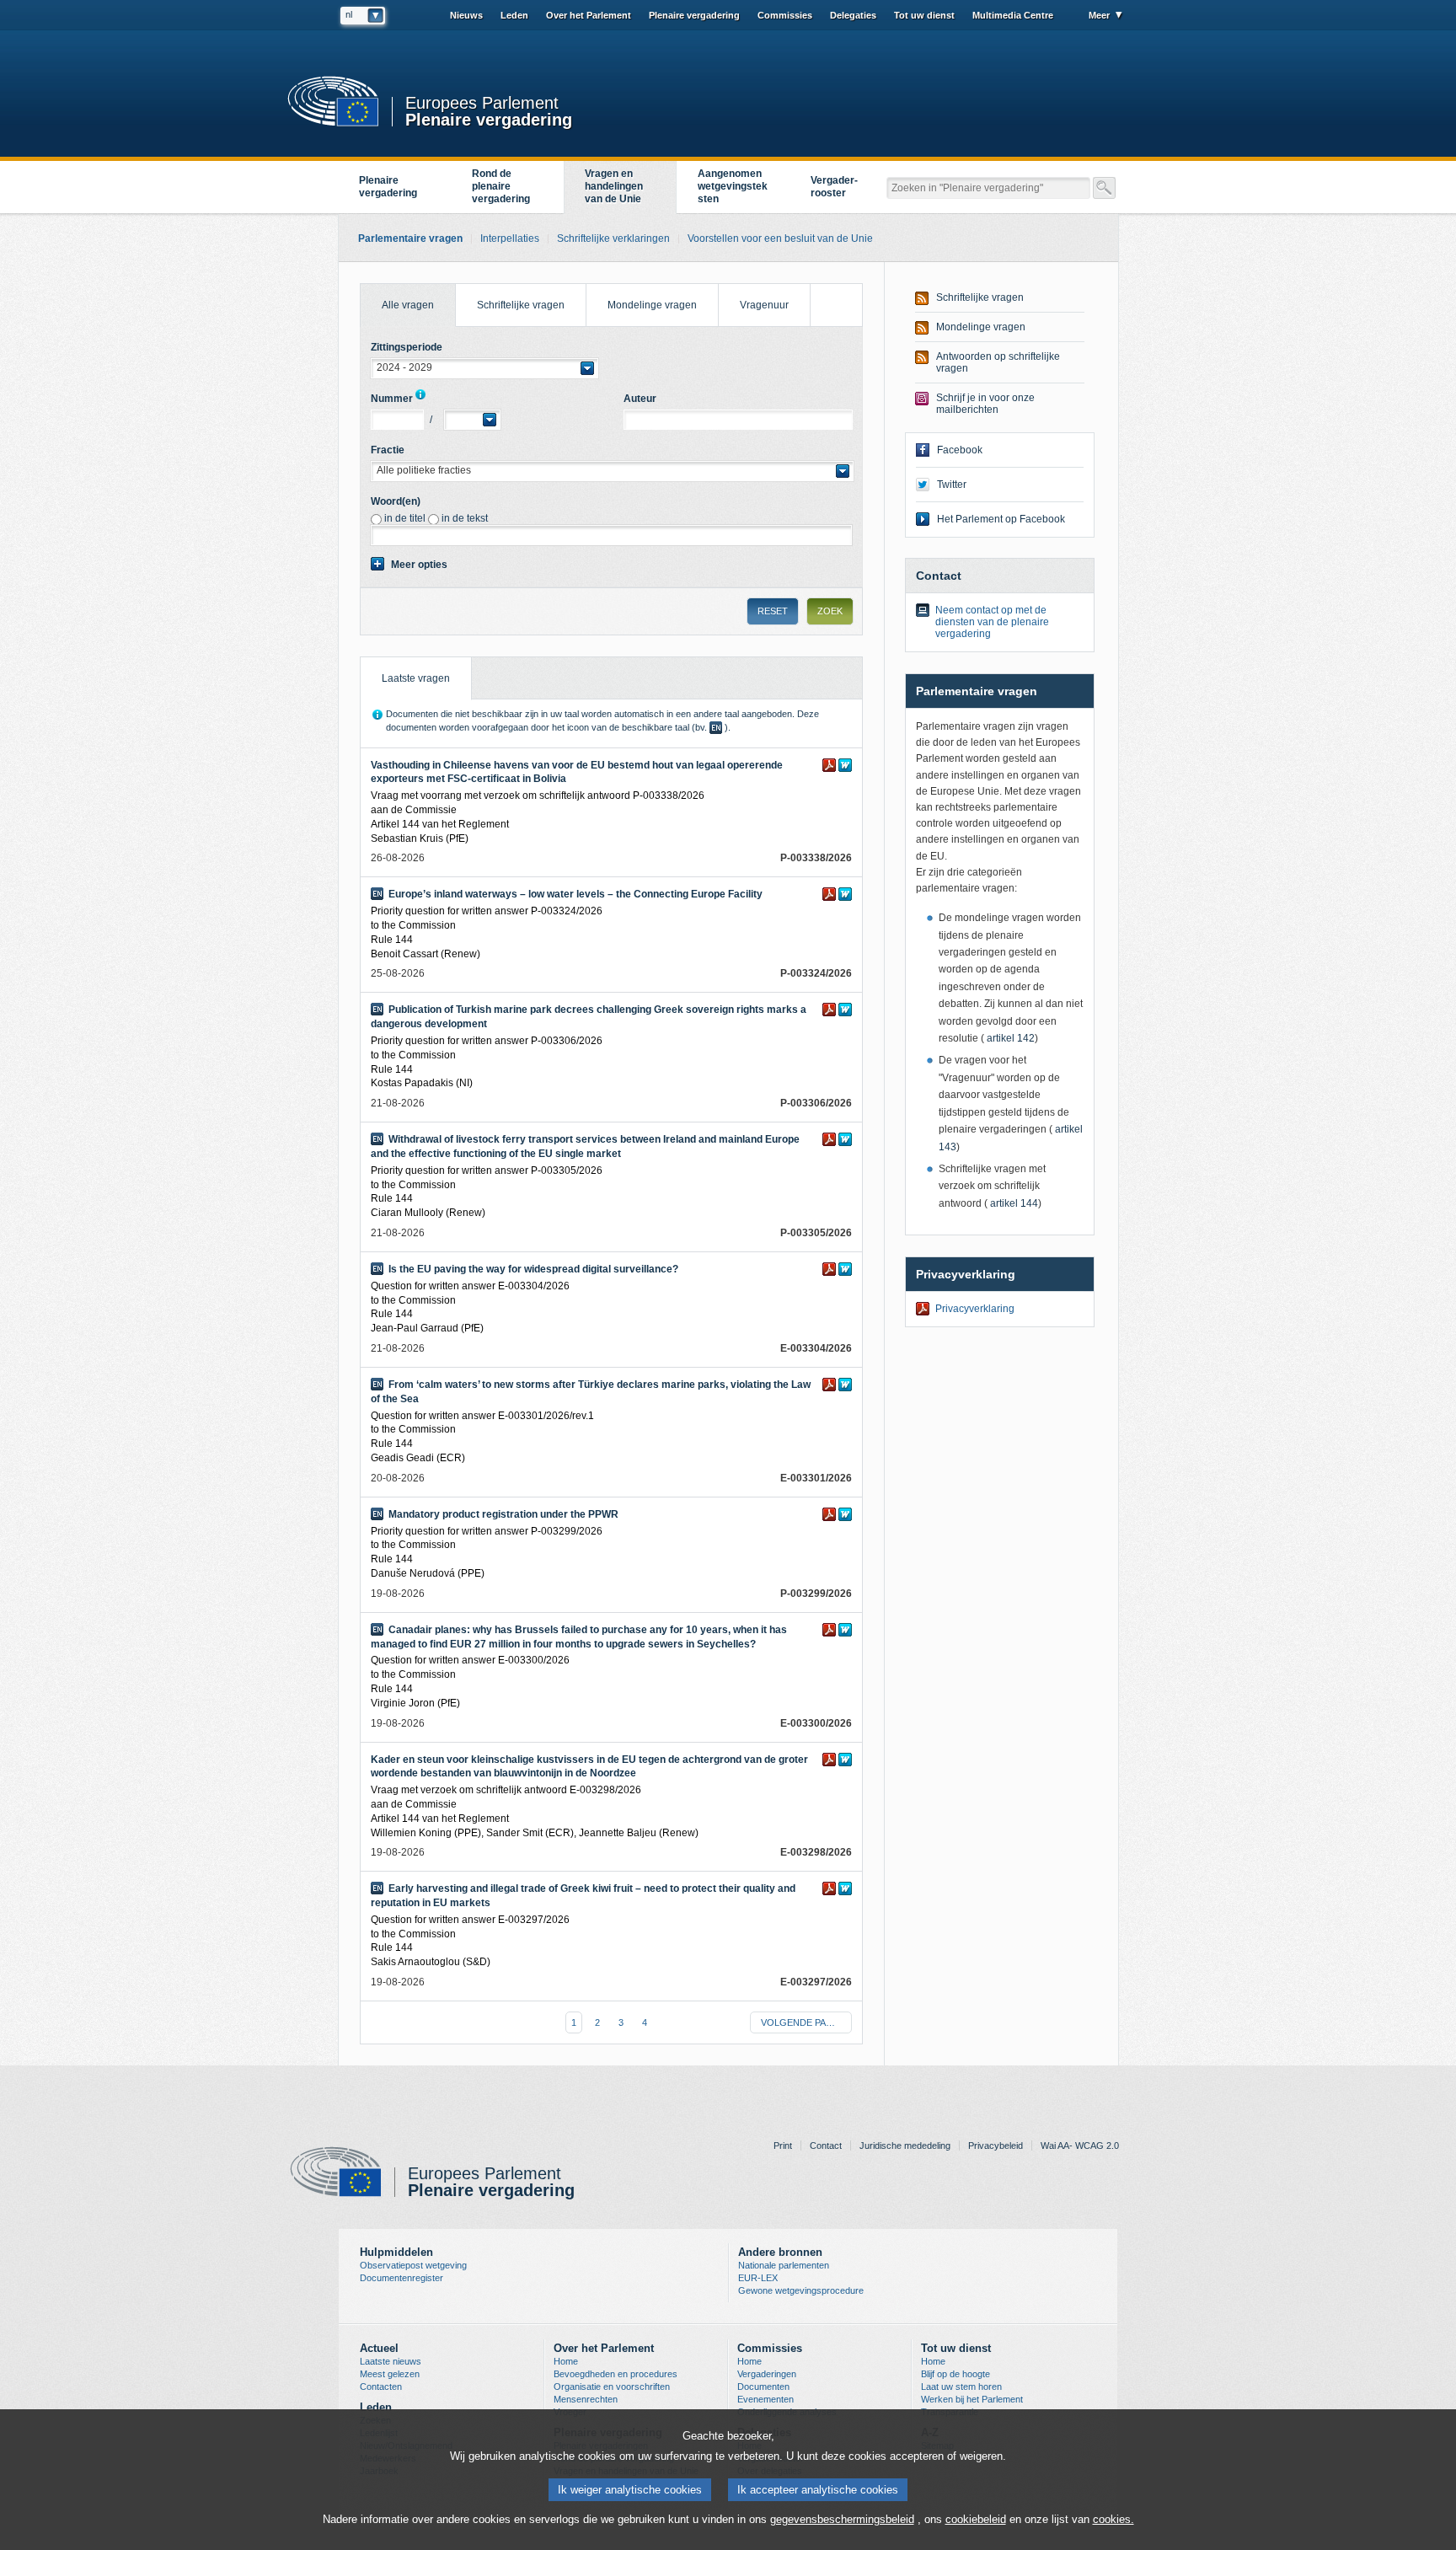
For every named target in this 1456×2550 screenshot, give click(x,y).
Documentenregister (401, 2278)
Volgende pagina (805, 2022)
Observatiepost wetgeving (413, 2265)
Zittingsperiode (407, 347)
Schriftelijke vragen (521, 305)
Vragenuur (764, 305)
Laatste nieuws (391, 2361)
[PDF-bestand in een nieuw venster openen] (829, 765)
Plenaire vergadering (489, 118)
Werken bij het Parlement (972, 2399)
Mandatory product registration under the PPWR (503, 1514)
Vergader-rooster (834, 187)
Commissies (785, 15)
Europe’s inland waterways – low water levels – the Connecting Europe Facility (575, 894)
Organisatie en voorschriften (612, 2387)
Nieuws (466, 15)
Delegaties (853, 15)
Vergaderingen (767, 2374)
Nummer (392, 399)
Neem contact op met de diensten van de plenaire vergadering (992, 622)
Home (566, 2361)
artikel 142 (1009, 1038)
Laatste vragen (405, 671)
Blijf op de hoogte (955, 2374)
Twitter (952, 485)
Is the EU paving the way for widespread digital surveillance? (533, 1269)
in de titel (405, 518)
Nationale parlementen (784, 2265)
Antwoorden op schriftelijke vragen (998, 362)
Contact (826, 2146)
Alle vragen (397, 297)
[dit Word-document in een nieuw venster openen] (845, 765)
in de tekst (465, 518)
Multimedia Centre (1013, 15)
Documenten (763, 2387)
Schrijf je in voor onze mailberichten (985, 404)
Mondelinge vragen (652, 305)
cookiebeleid (976, 2519)
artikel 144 (1013, 1203)
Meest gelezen (390, 2374)
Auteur (640, 399)
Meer (1099, 15)
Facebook (960, 450)
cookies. (1113, 2519)
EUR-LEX (758, 2278)
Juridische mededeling (905, 2146)
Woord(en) (396, 501)
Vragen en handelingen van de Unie (614, 186)
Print (783, 2146)
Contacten (381, 2387)
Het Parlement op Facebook (1001, 519)
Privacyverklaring (975, 1309)
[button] (484, 368)
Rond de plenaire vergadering (501, 186)
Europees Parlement (482, 103)
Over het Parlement (589, 15)
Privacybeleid (996, 2146)
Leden (514, 15)
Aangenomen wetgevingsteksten (733, 186)
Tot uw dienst (924, 15)
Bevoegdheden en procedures (616, 2374)
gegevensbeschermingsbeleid (842, 2519)
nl (349, 14)
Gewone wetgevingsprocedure (801, 2290)
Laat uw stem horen (961, 2387)
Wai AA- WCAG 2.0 (1080, 2146)
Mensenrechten (586, 2399)
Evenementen (765, 2399)
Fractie (388, 450)
